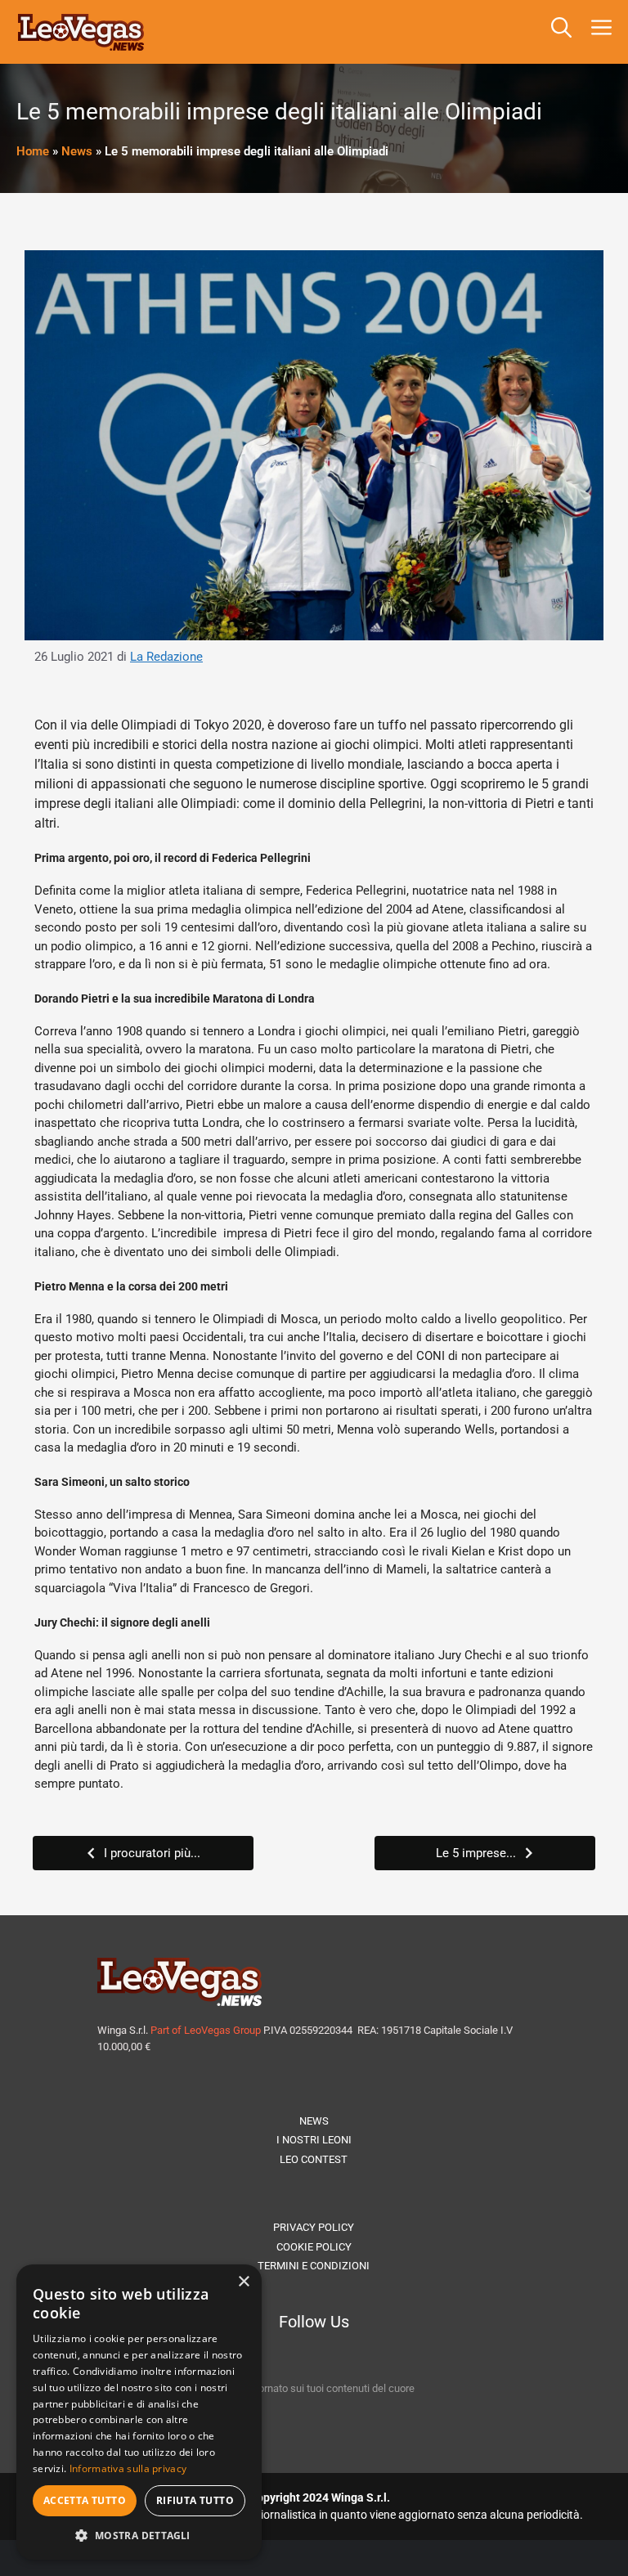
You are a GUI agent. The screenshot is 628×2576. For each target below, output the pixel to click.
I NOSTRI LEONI (314, 2140)
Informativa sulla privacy (128, 2468)
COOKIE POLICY (314, 2247)
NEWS (314, 2121)
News (77, 151)
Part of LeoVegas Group (206, 2030)
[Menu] (605, 32)
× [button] (243, 2282)
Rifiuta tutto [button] (195, 2500)
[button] (561, 32)
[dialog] (139, 2412)
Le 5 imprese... (476, 1853)
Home (33, 151)
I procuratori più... (152, 1853)
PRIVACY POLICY (314, 2227)
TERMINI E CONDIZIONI (314, 2266)
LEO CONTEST (314, 2159)
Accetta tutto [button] (85, 2500)
